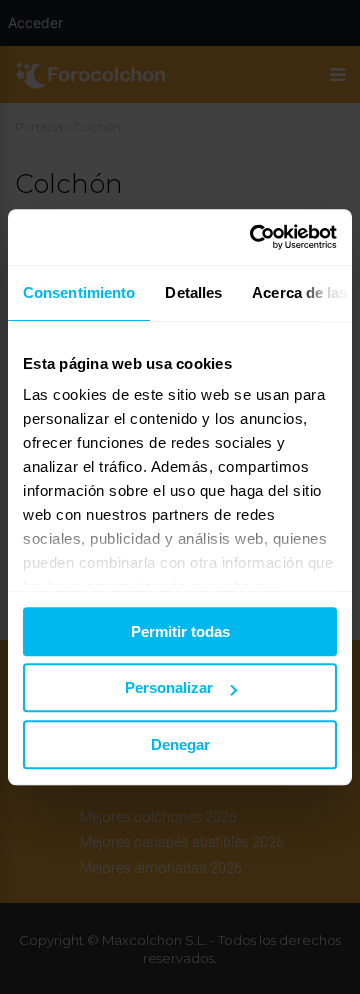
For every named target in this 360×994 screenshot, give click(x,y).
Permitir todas (180, 631)
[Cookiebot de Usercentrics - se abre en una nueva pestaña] (254, 237)
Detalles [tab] (193, 292)
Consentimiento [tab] (79, 292)
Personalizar (169, 687)
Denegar (180, 744)
